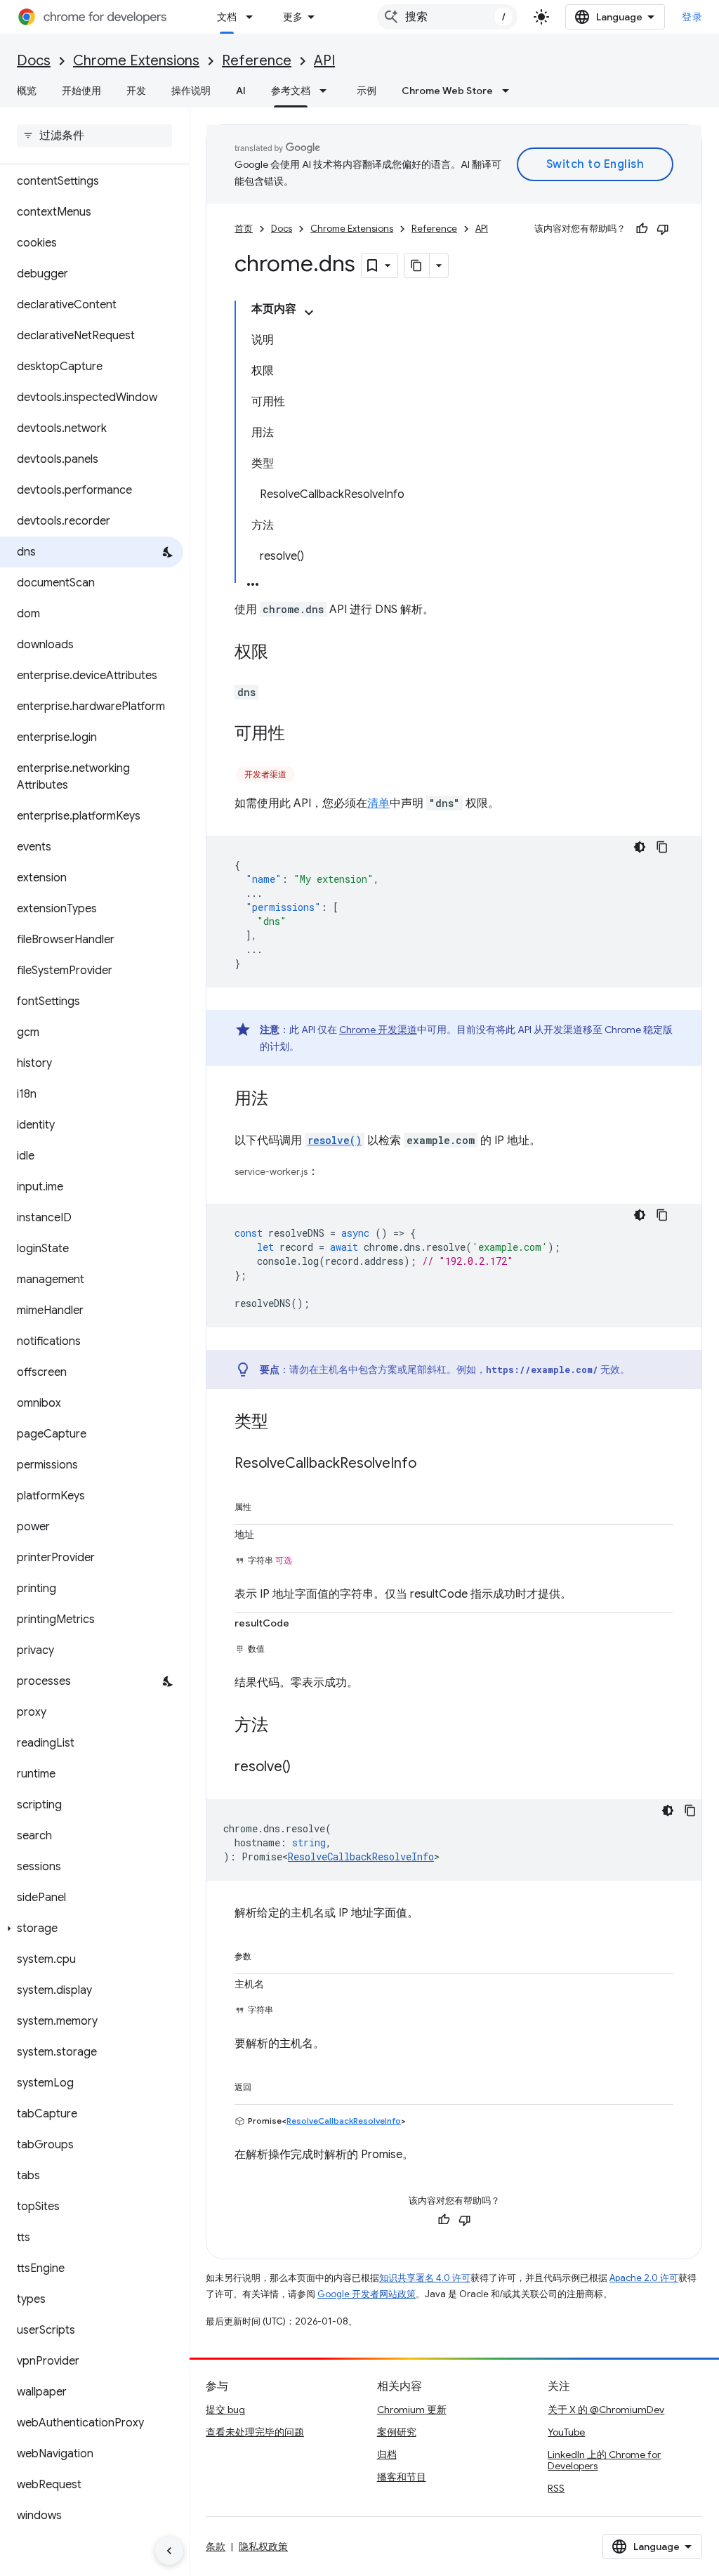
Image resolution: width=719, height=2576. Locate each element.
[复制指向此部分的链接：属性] (265, 1504)
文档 (227, 17)
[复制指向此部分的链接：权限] (282, 653)
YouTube (566, 2432)
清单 (378, 803)
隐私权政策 (263, 2547)
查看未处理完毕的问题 (255, 2432)
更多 (293, 17)
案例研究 (397, 2432)
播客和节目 (402, 2477)
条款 (216, 2547)
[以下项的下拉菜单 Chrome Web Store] (510, 91)
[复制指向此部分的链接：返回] (265, 2084)
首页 (244, 229)
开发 (136, 91)
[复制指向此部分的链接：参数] (265, 1954)
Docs (34, 61)
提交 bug (225, 2410)
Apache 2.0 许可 (644, 2278)
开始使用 (81, 91)
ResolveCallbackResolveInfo (361, 1857)
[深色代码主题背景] (640, 847)
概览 (27, 91)
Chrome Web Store (447, 91)
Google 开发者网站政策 (367, 2294)
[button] (92, 1928)
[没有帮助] (663, 229)
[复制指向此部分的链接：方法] (282, 1726)
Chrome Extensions (136, 61)
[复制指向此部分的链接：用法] (282, 1100)
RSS (556, 2488)
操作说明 (191, 91)
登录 (692, 17)
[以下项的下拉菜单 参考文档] (327, 91)
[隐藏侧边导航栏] (169, 2551)
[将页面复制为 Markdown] (417, 265)
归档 (387, 2455)
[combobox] (447, 17)
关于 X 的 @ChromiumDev (606, 2410)
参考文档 (291, 91)
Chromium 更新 (412, 2410)
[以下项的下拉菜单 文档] (253, 17)
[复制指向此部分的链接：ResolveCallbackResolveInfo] (430, 1464)
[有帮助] (642, 229)
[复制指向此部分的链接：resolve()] (305, 1768)
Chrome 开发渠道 (378, 1030)
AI (241, 91)
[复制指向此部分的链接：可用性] (299, 735)
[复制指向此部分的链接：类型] (282, 1423)
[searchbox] (94, 136)
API (324, 61)
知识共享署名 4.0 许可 (425, 2278)
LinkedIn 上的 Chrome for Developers (604, 2460)
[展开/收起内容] (309, 313)
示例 (367, 91)
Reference (257, 61)
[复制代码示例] (662, 847)
